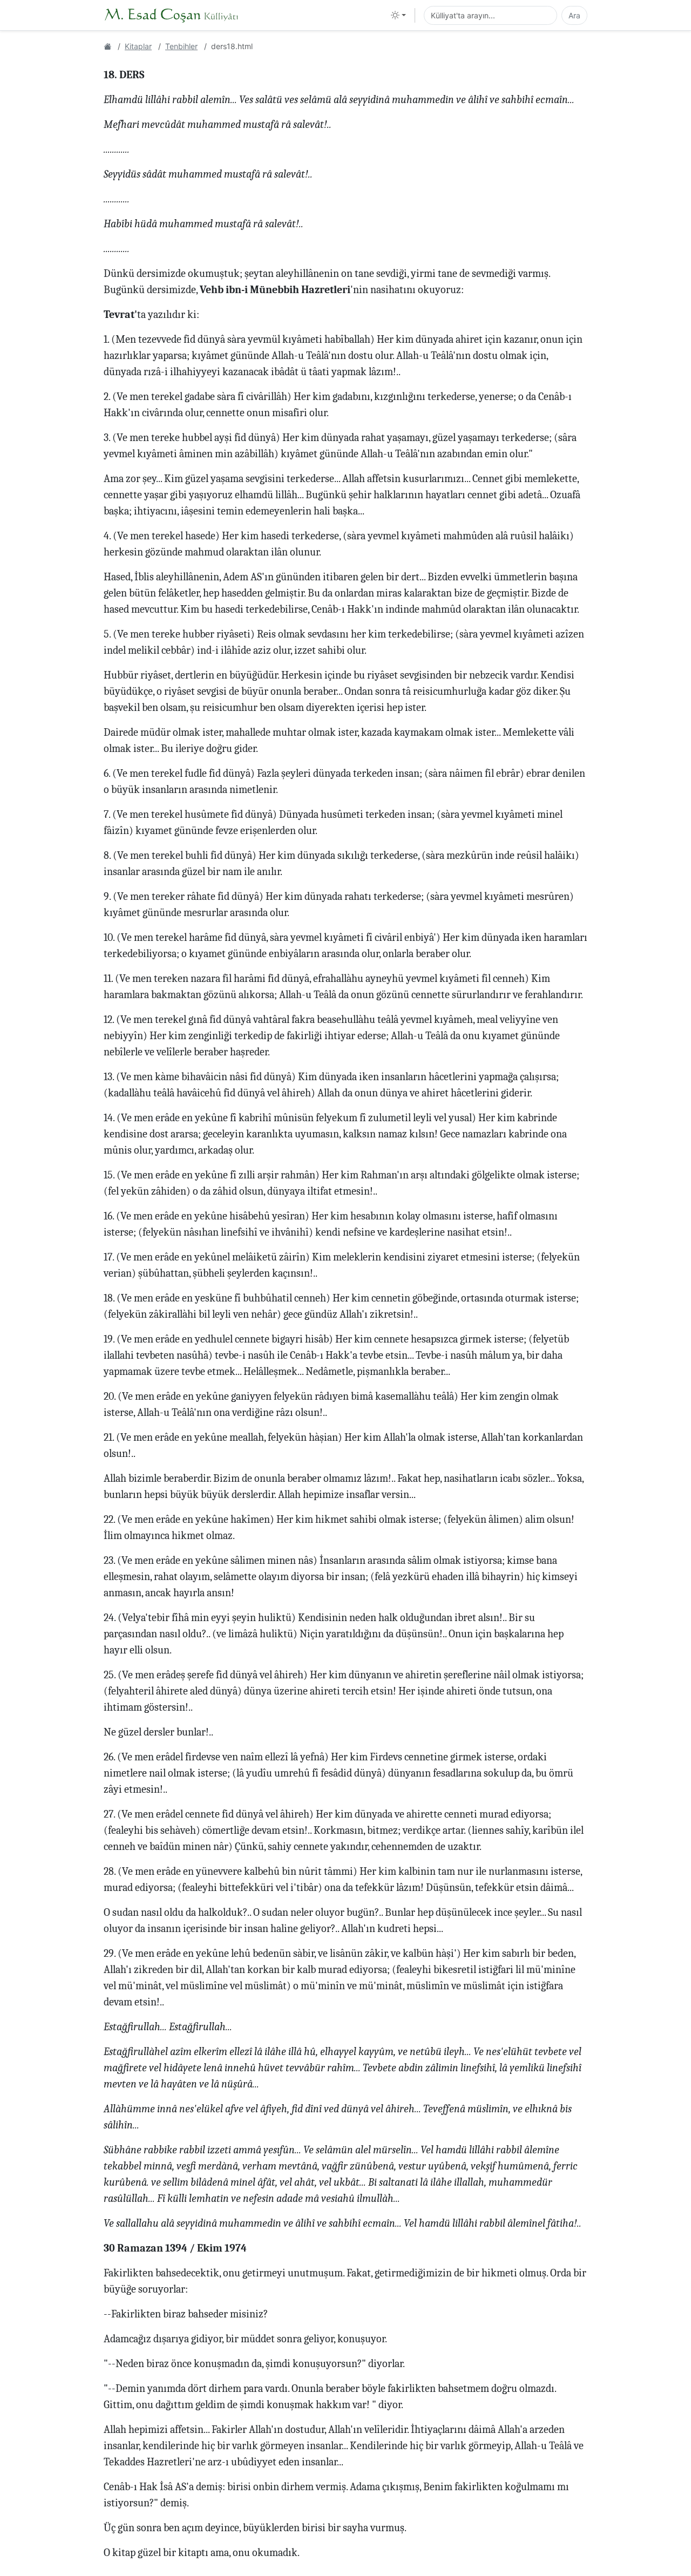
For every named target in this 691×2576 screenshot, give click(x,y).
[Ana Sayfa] (107, 46)
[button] (398, 15)
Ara (574, 15)
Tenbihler (181, 46)
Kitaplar (138, 46)
